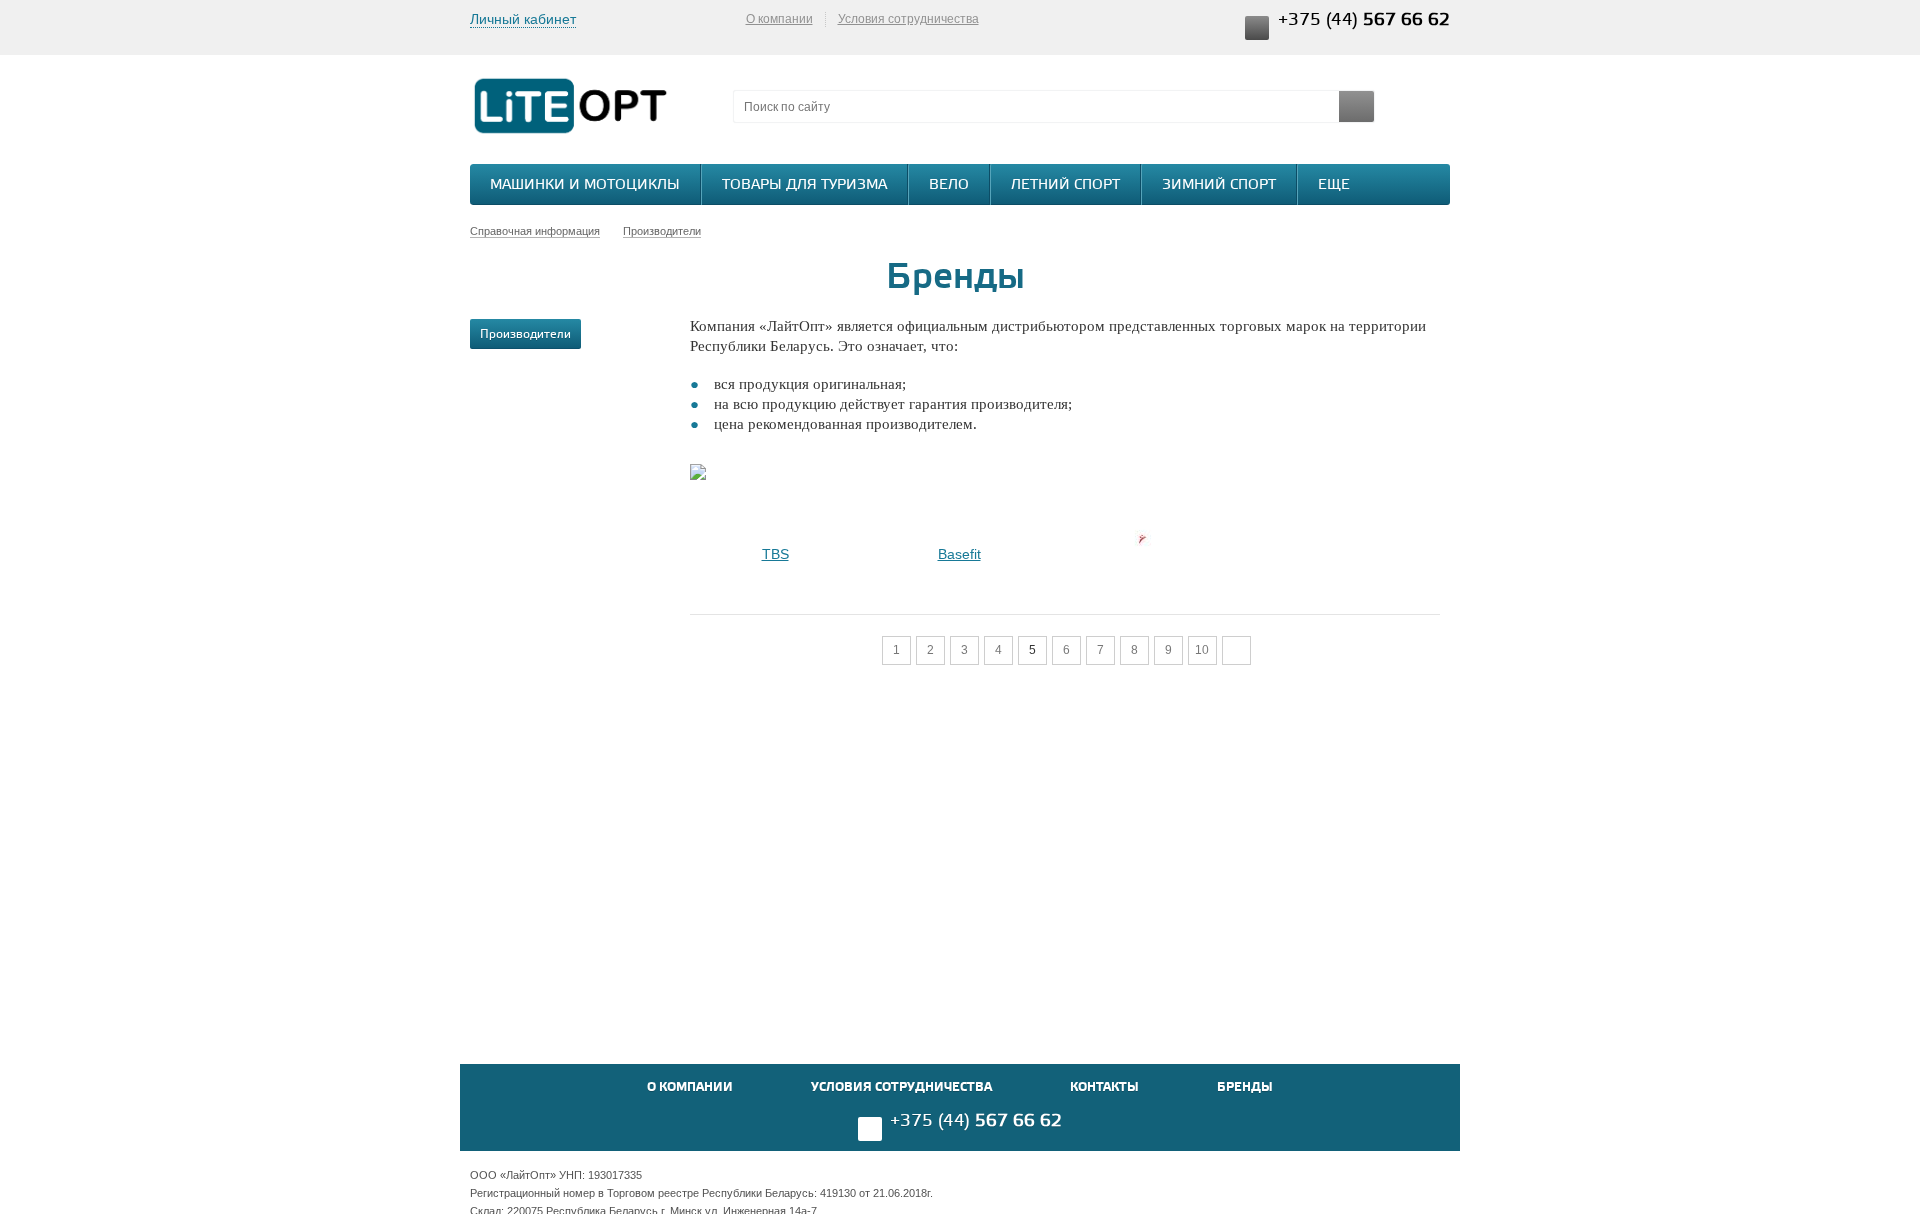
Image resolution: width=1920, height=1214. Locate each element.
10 (1202, 650)
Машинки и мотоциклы (585, 185)
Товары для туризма (804, 185)
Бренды (1245, 1087)
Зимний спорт (1219, 185)
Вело (949, 185)
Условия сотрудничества (908, 19)
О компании (779, 19)
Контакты (1104, 1087)
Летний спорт (1065, 185)
